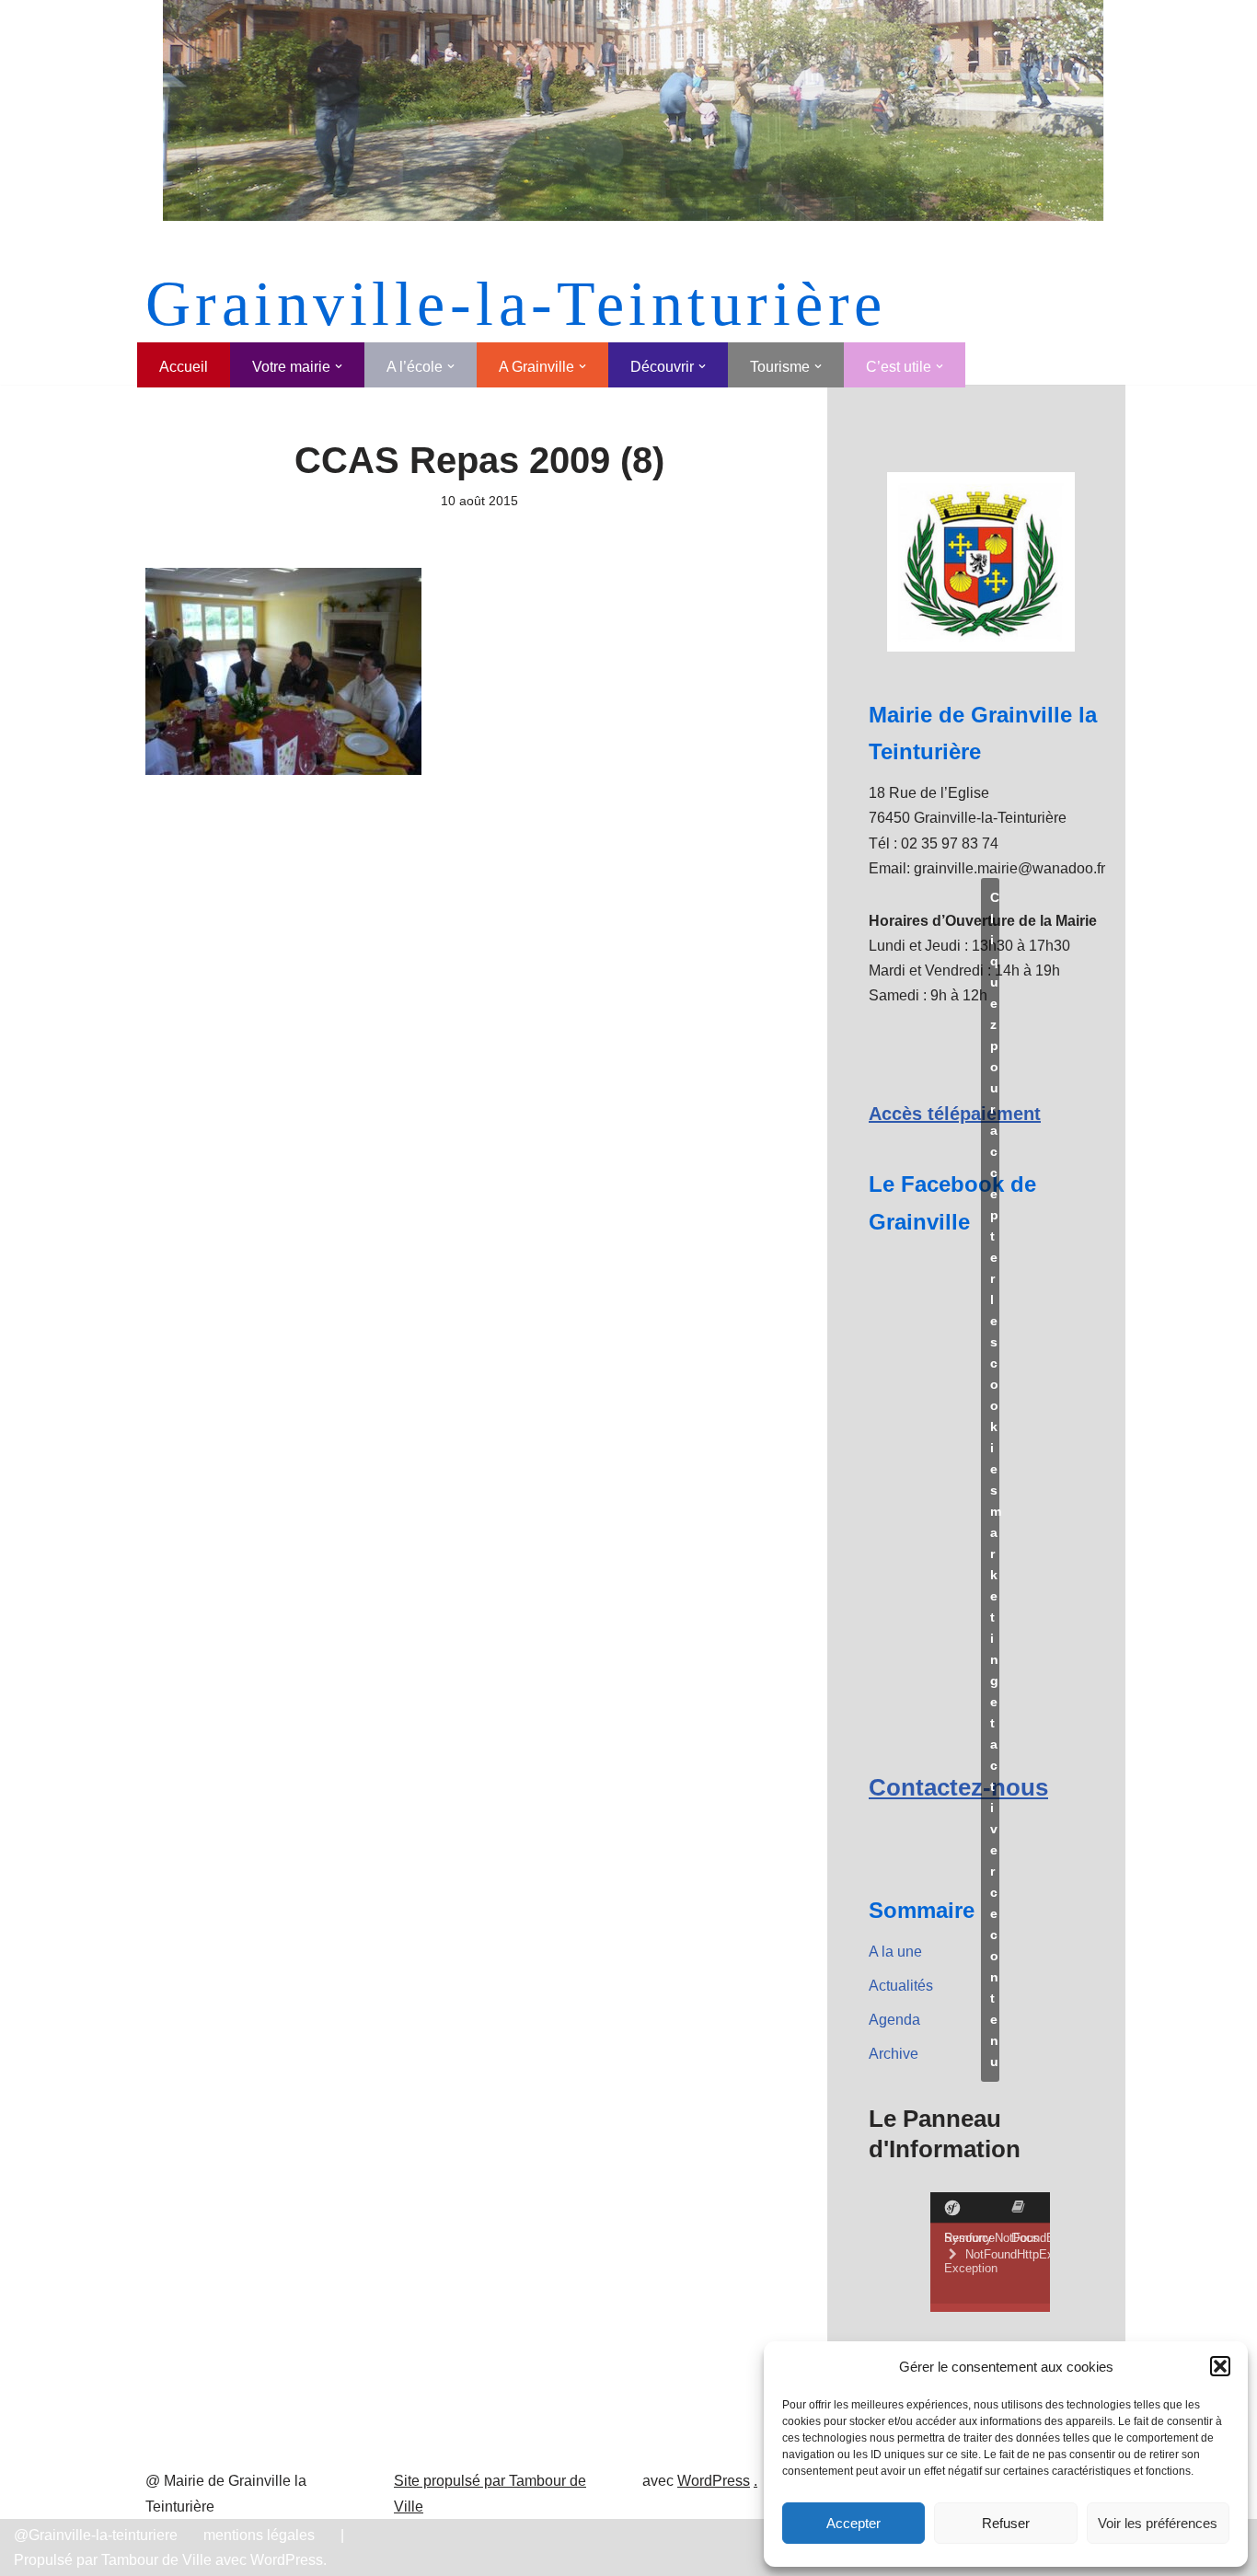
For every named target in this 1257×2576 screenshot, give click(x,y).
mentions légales (259, 2535)
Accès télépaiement (955, 1114)
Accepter (853, 2523)
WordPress (714, 2481)
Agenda (894, 2020)
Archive (894, 2054)
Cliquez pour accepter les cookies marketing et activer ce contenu (995, 1479)
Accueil (184, 367)
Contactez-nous (958, 1787)
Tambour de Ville (156, 2560)
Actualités (901, 1986)
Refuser (1006, 2523)
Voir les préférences (1158, 2523)
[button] (1220, 2366)
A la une (895, 1952)
